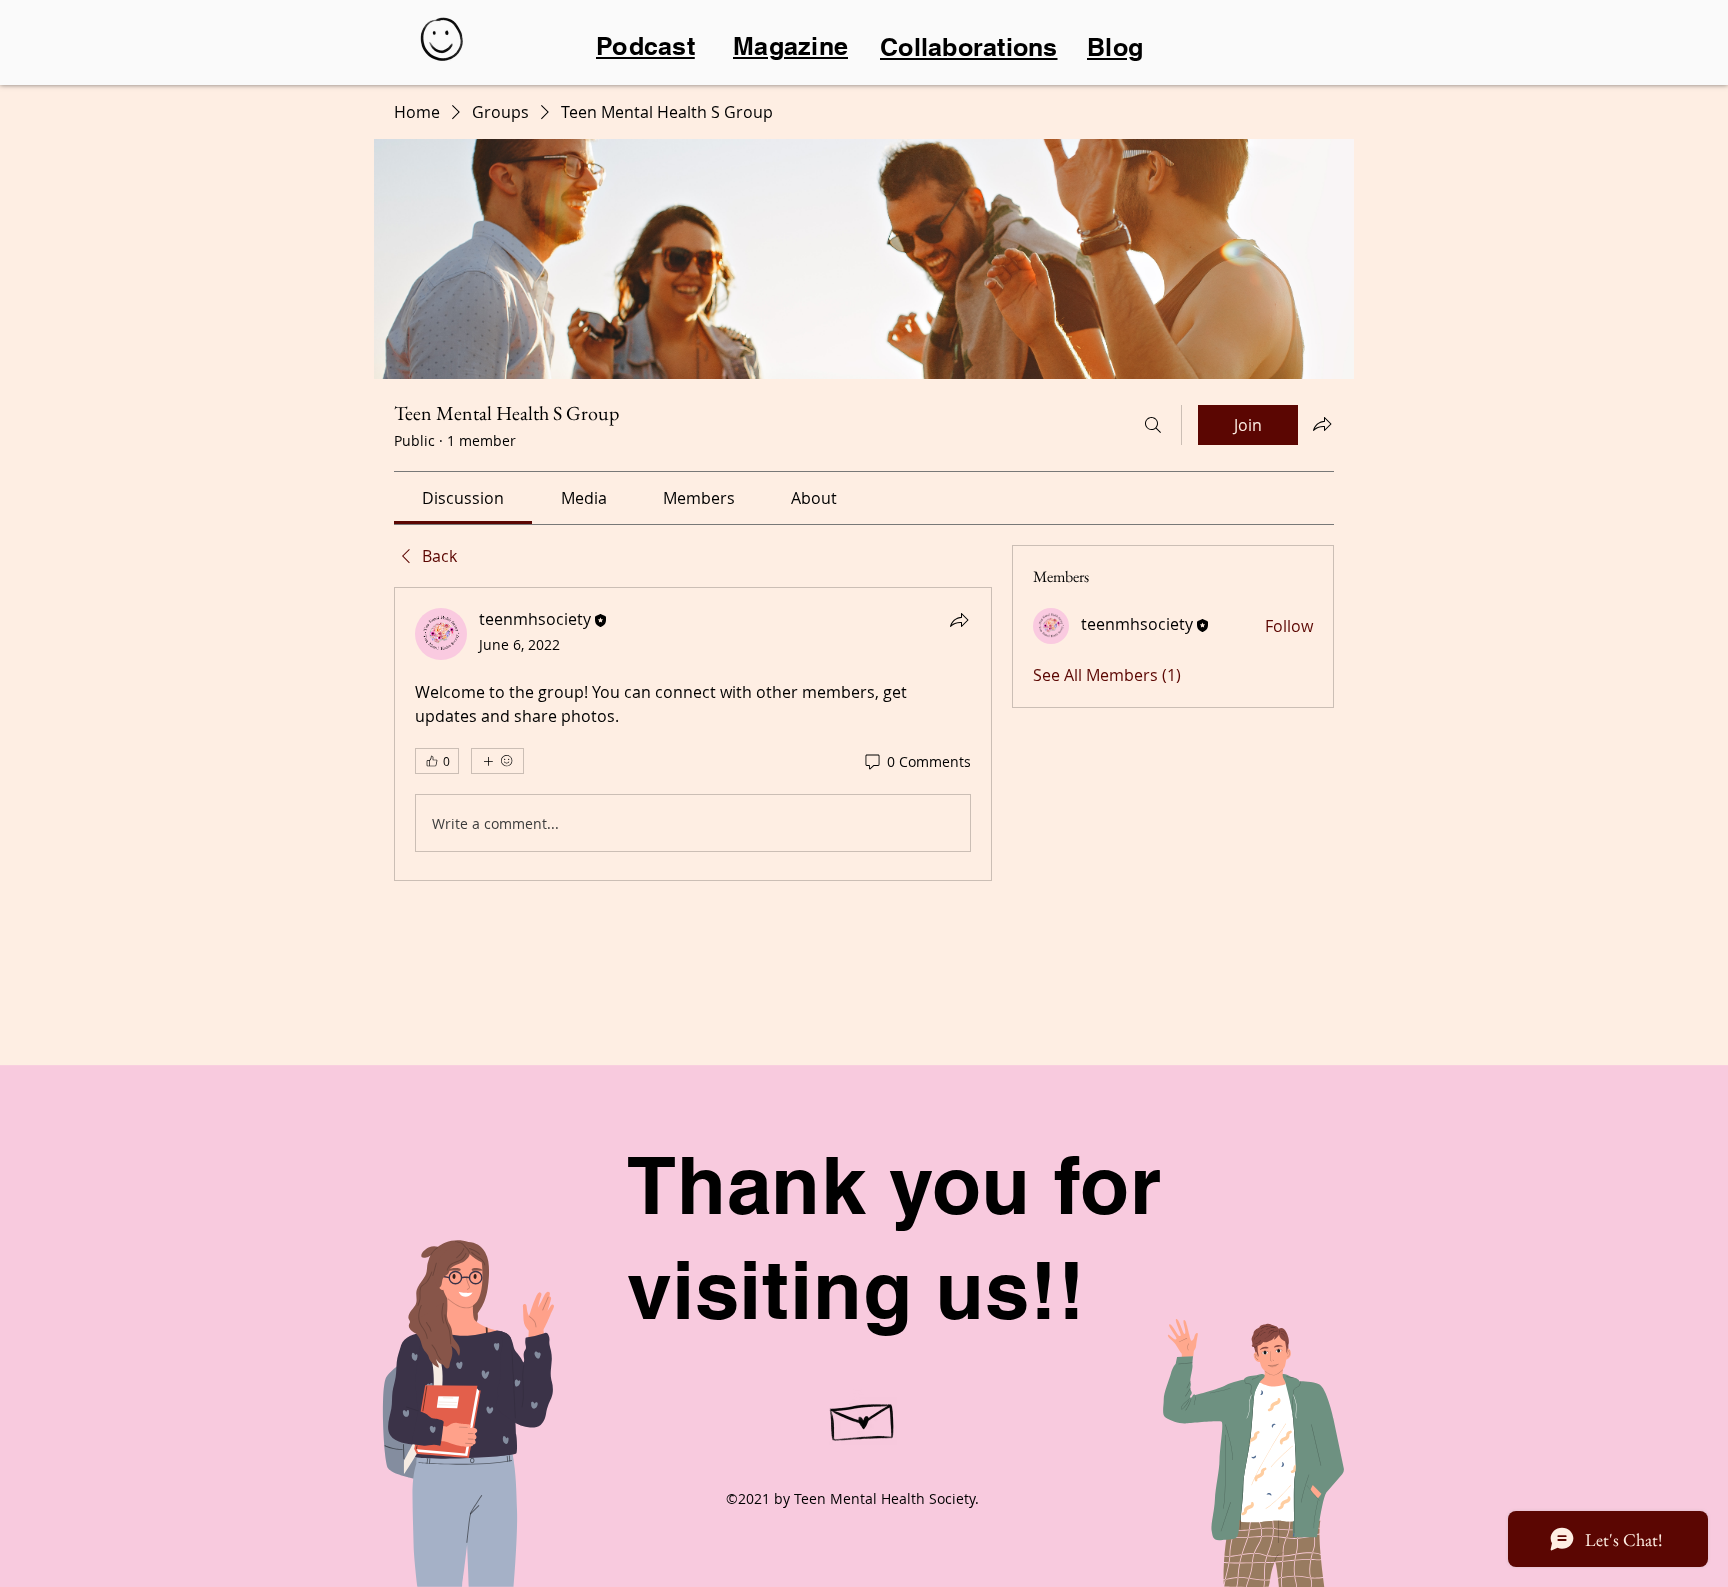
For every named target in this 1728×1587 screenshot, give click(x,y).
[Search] (1153, 425)
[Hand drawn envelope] (863, 1417)
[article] (693, 734)
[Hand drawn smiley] (443, 42)
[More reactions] (497, 761)
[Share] (959, 620)
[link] (463, 498)
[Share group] (1322, 424)
